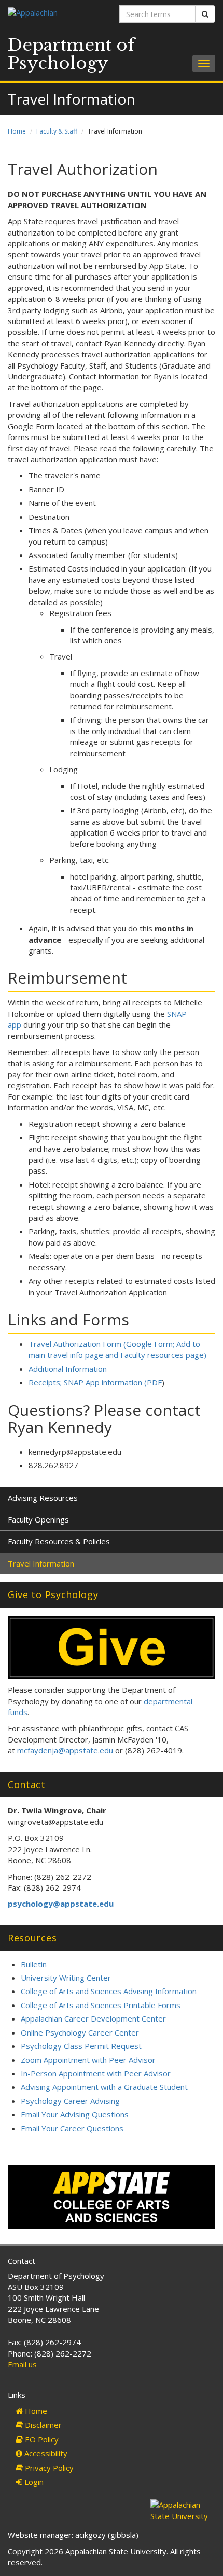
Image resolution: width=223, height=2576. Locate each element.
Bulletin (34, 1964)
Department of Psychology (71, 54)
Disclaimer (42, 2425)
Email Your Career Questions (72, 2128)
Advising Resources (43, 1498)
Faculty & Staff (57, 131)
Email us (22, 2364)
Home (17, 131)
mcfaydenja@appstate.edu (65, 1750)
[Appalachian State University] (56, 14)
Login (33, 2482)
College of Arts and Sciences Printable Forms (101, 2005)
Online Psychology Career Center (80, 2032)
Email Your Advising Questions (75, 2114)
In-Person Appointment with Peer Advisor (96, 2073)
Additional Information (68, 1369)
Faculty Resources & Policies (59, 1541)
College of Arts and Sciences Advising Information (109, 1991)
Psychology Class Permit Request (81, 2046)
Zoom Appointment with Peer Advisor (88, 2060)
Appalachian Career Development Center (93, 2018)
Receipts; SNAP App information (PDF (95, 1382)
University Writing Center (66, 1978)
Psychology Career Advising (70, 2101)
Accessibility (45, 2453)
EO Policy (41, 2439)
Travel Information (41, 1563)
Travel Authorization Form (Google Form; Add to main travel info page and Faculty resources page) (117, 1349)
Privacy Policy (48, 2468)
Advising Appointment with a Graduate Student (104, 2087)
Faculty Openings (38, 1519)
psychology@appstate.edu (61, 1904)
